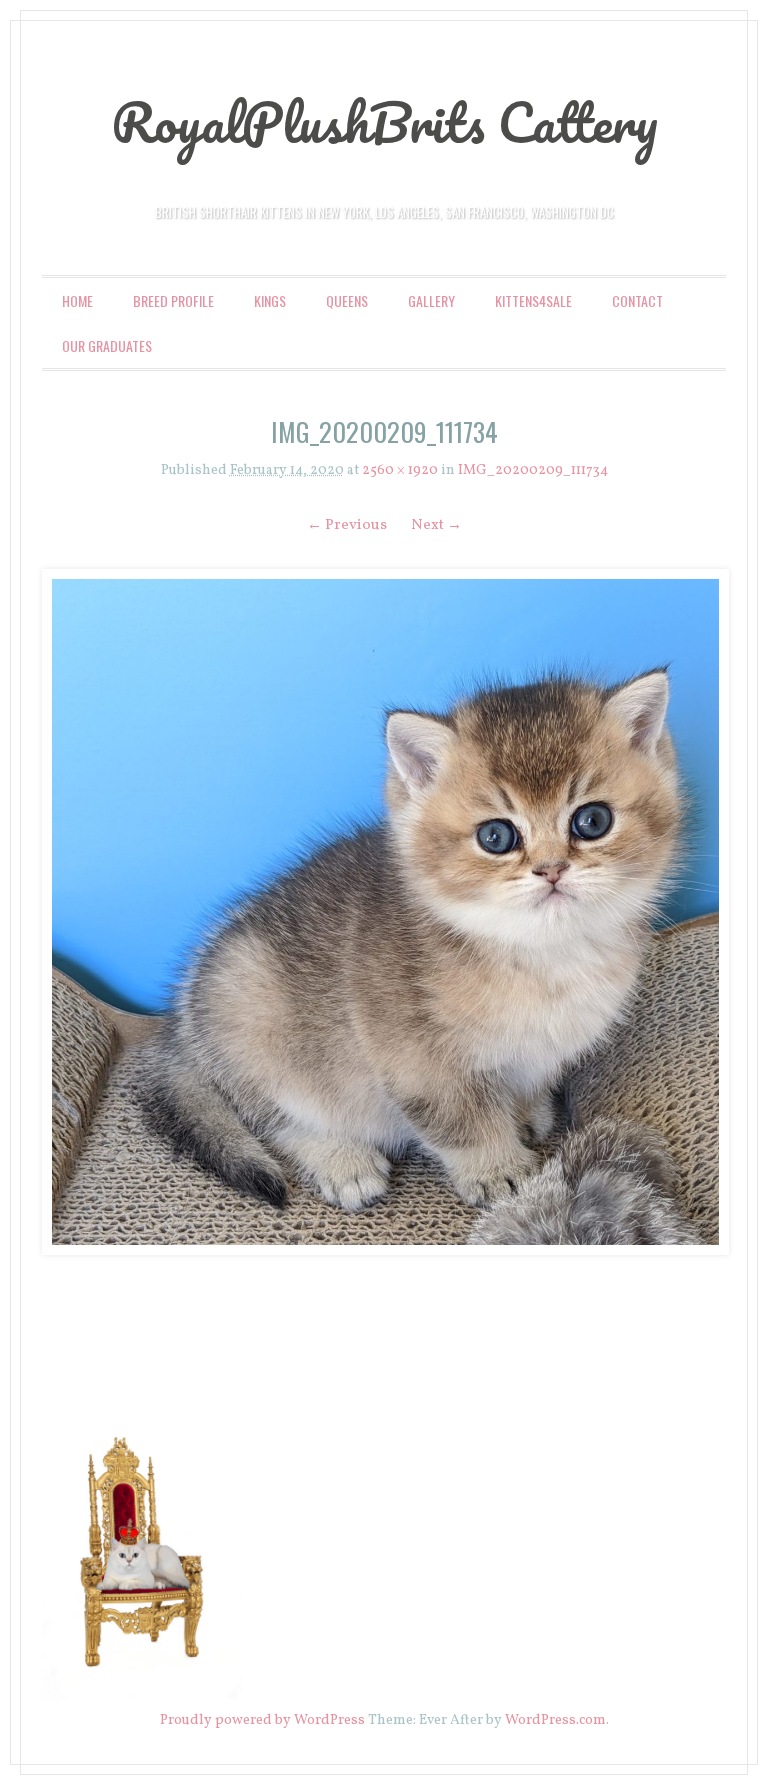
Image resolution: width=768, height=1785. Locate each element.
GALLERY (431, 300)
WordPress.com (555, 1720)
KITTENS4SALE (533, 300)
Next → (436, 525)
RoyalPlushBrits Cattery (384, 122)
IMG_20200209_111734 (533, 470)
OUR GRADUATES (107, 345)
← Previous (347, 525)
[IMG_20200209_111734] (383, 912)
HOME (77, 300)
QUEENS (347, 300)
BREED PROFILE (173, 300)
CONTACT (637, 300)
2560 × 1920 (400, 470)
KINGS (270, 300)
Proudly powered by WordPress (262, 1720)
